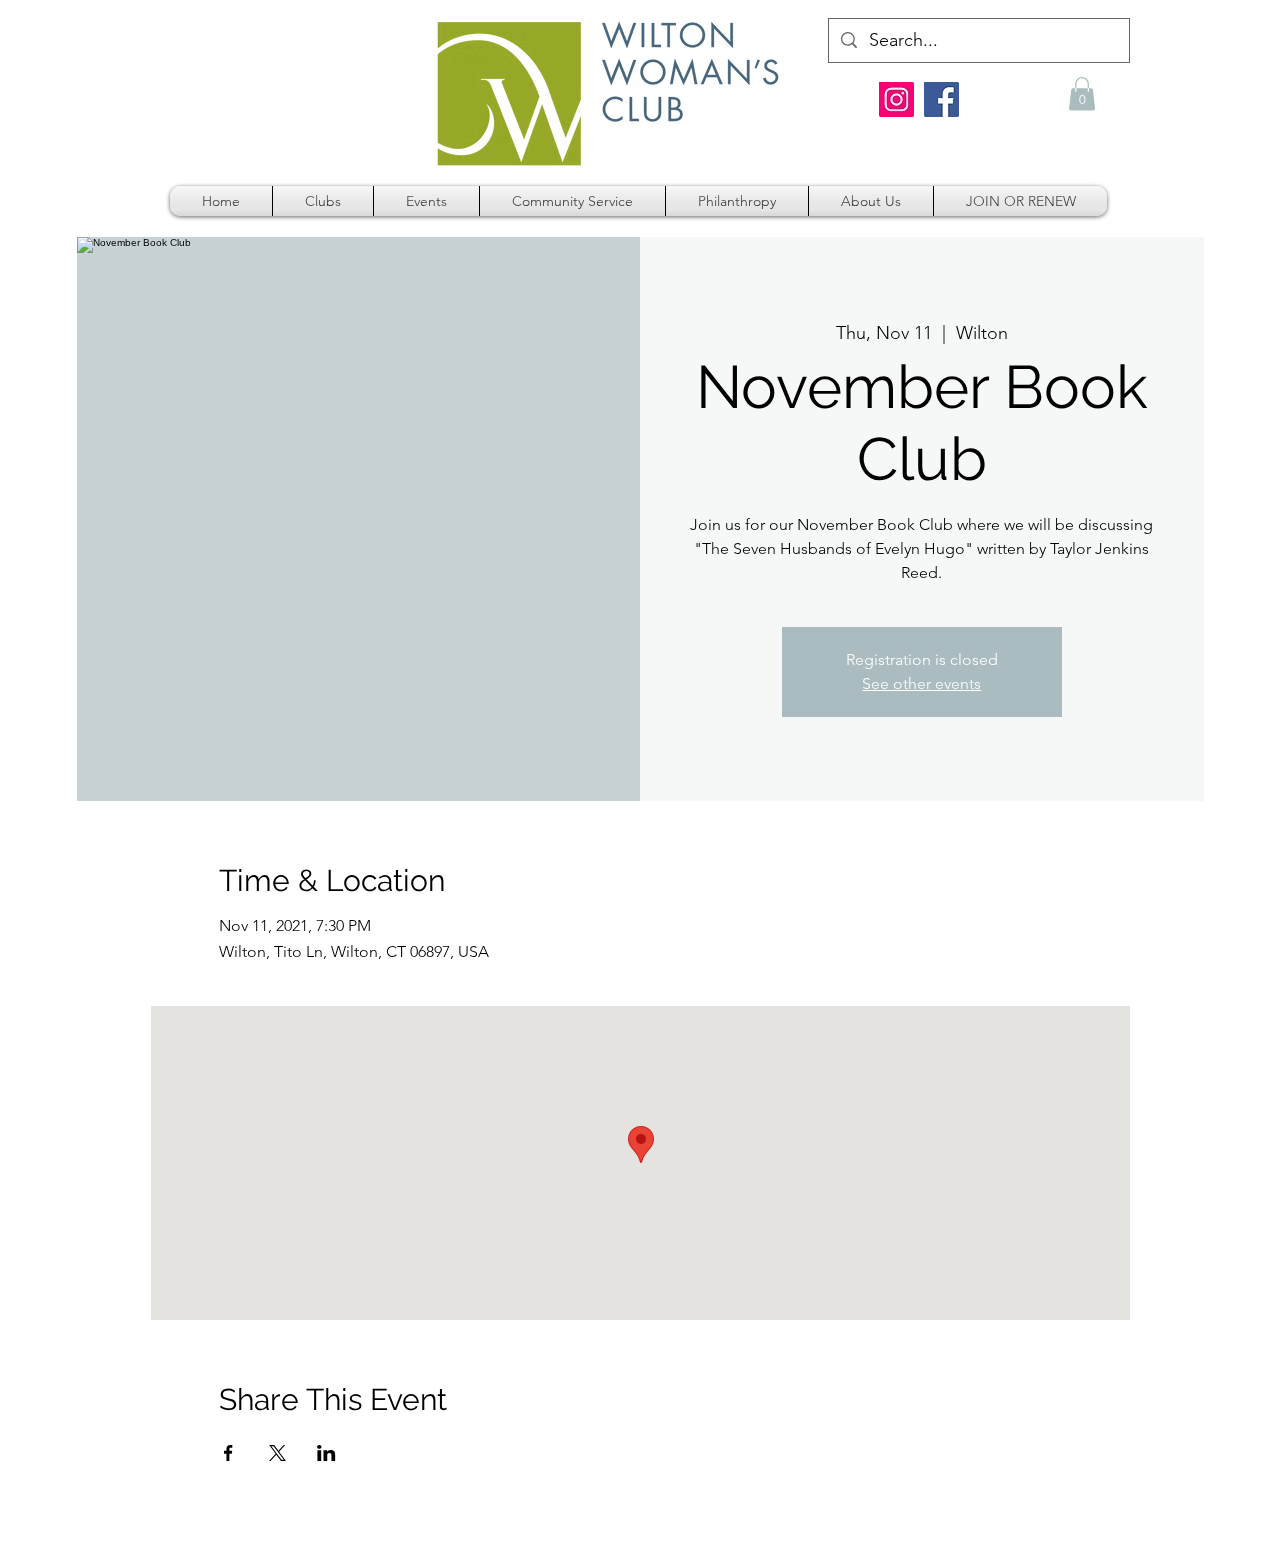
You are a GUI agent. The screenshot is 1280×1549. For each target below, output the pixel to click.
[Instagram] (896, 99)
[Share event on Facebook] (228, 1453)
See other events (921, 683)
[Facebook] (941, 99)
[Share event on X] (277, 1453)
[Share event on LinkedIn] (326, 1453)
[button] (1082, 93)
